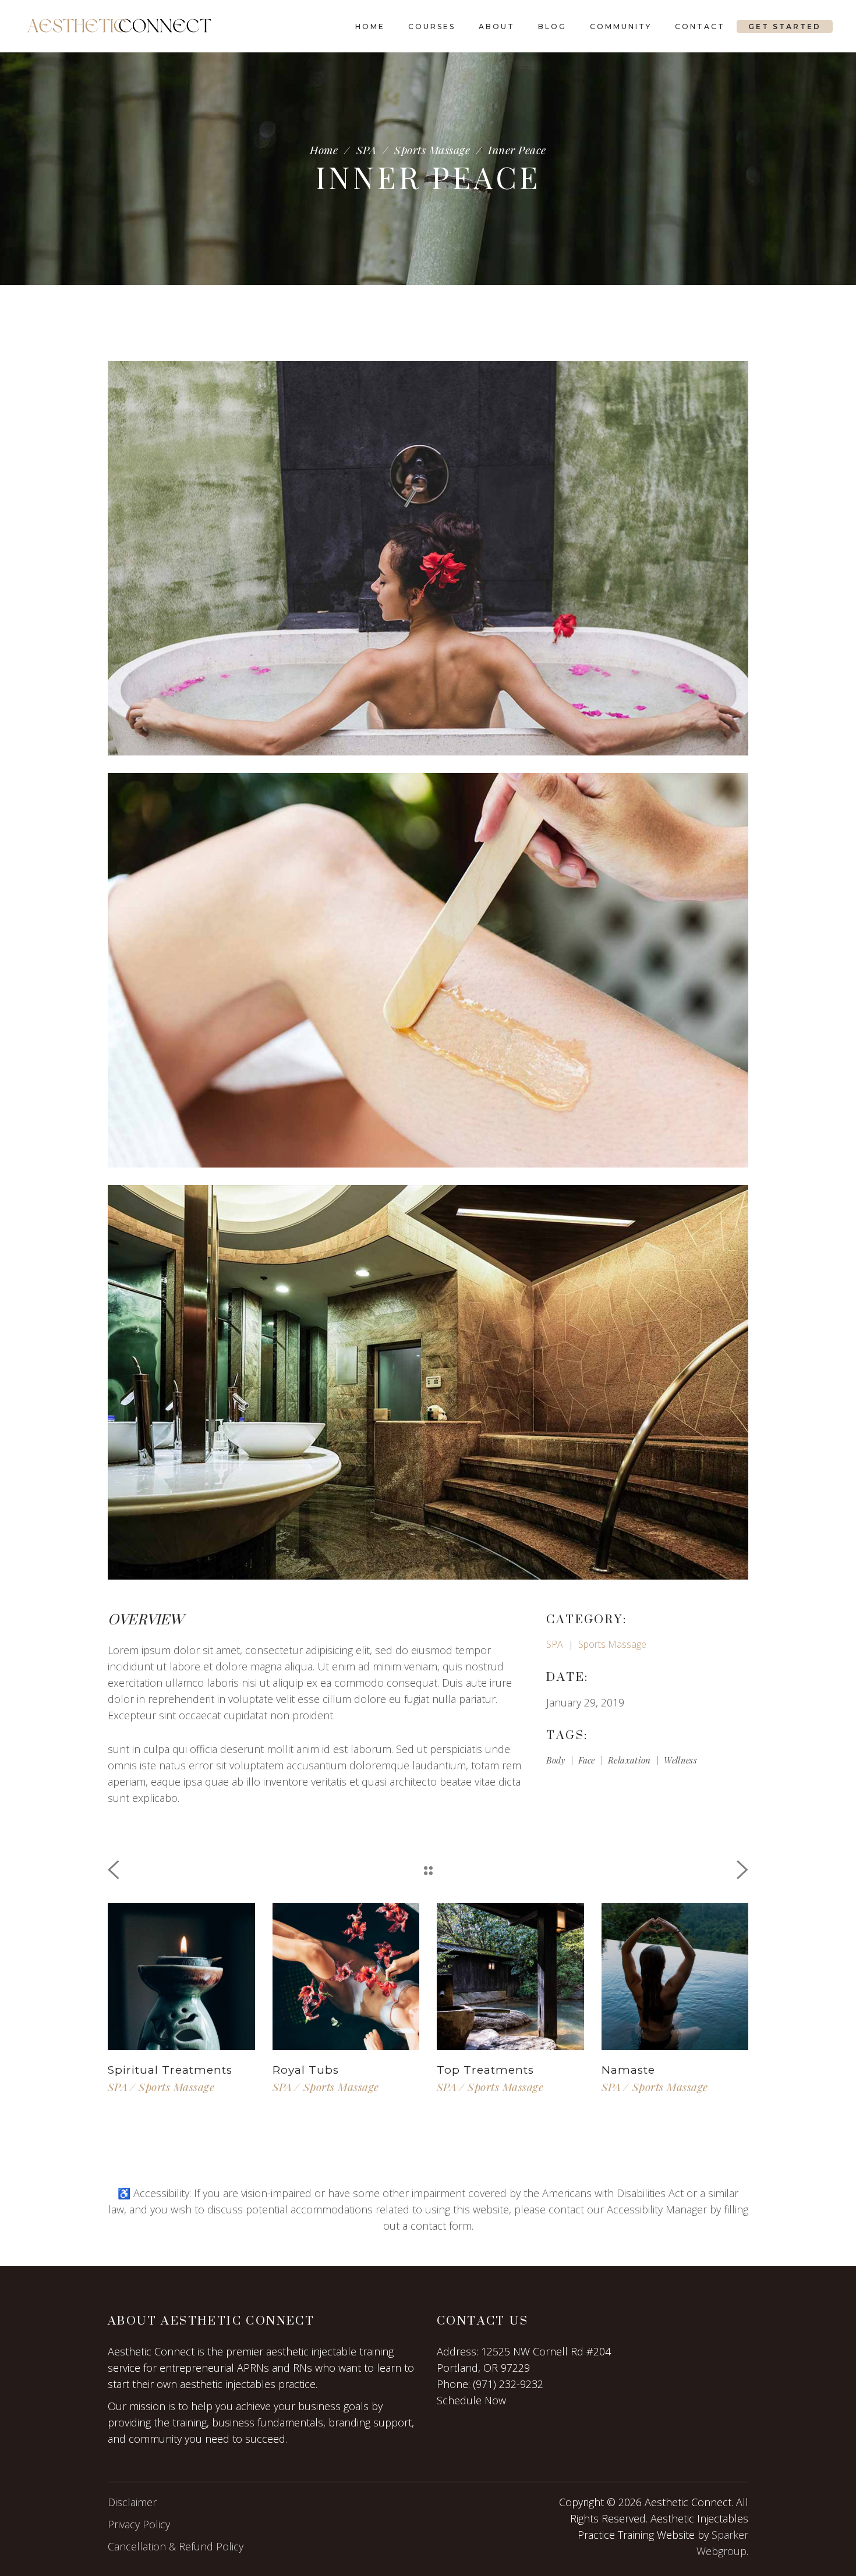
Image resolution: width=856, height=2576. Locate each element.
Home (324, 150)
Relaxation (629, 1760)
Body (556, 1760)
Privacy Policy (139, 2524)
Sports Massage (432, 150)
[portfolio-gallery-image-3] (428, 1382)
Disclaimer (132, 2502)
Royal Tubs (306, 2070)
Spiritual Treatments (170, 2070)
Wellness (680, 1760)
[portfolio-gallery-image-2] (428, 970)
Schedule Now (471, 2400)
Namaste (628, 2070)
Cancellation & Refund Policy (176, 2546)
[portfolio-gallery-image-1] (428, 558)
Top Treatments (485, 2070)
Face (587, 1760)
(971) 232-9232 (508, 2384)
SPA (366, 150)
